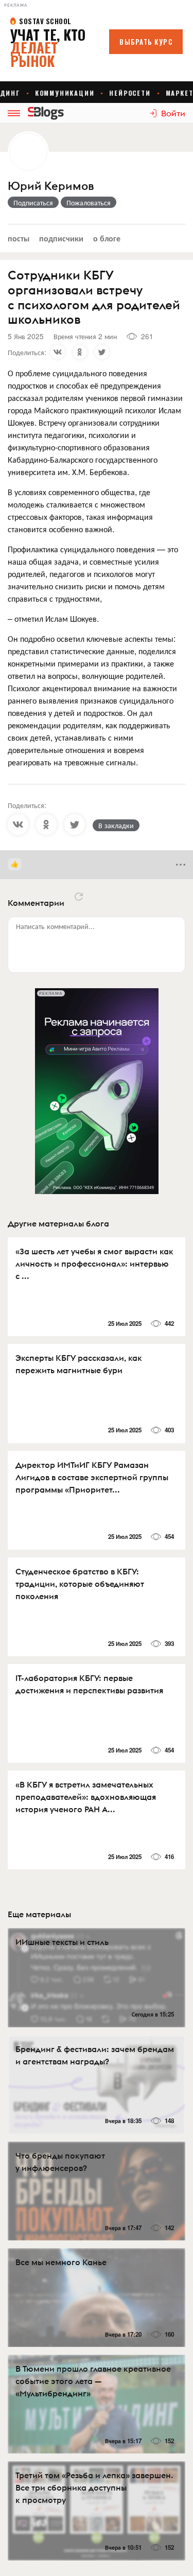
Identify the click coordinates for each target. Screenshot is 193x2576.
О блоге (107, 238)
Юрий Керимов (51, 186)
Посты (19, 238)
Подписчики (61, 238)
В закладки (116, 825)
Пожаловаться (89, 202)
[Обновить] (79, 897)
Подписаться (33, 202)
